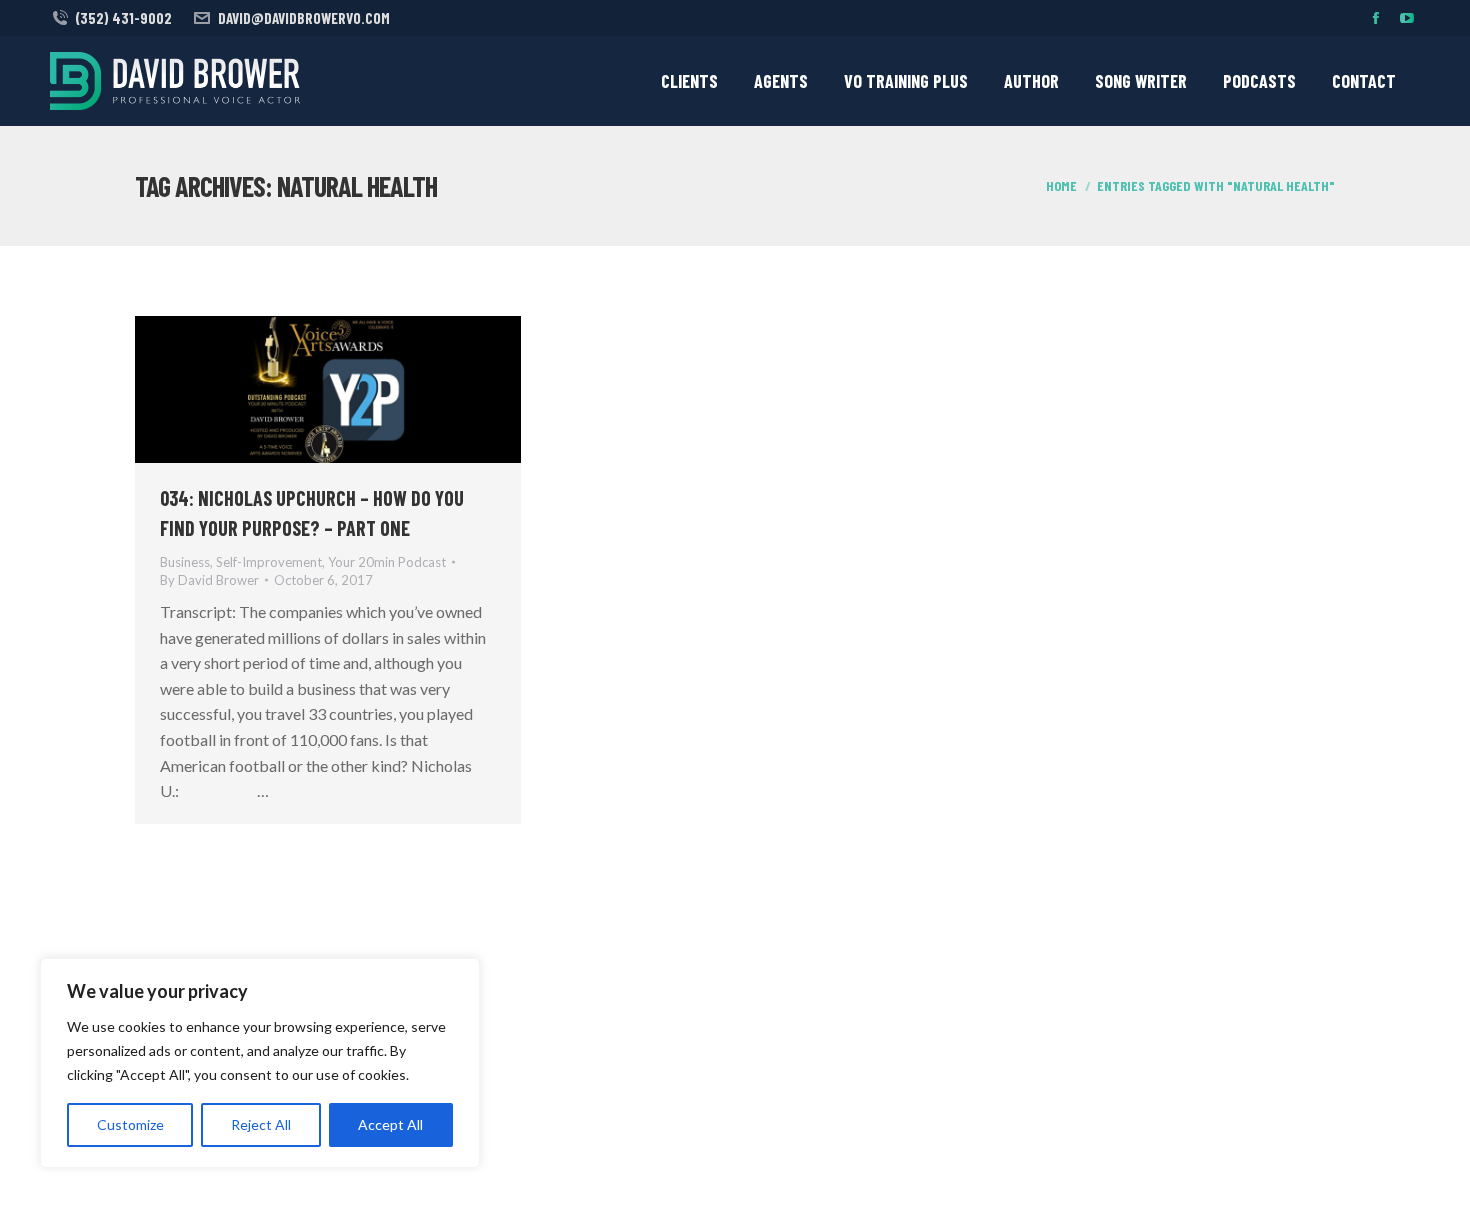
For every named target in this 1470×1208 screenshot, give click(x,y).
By (209, 580)
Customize (130, 1124)
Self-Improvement (269, 562)
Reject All (261, 1124)
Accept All (390, 1124)
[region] (260, 1063)
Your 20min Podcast (387, 562)
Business (185, 562)
